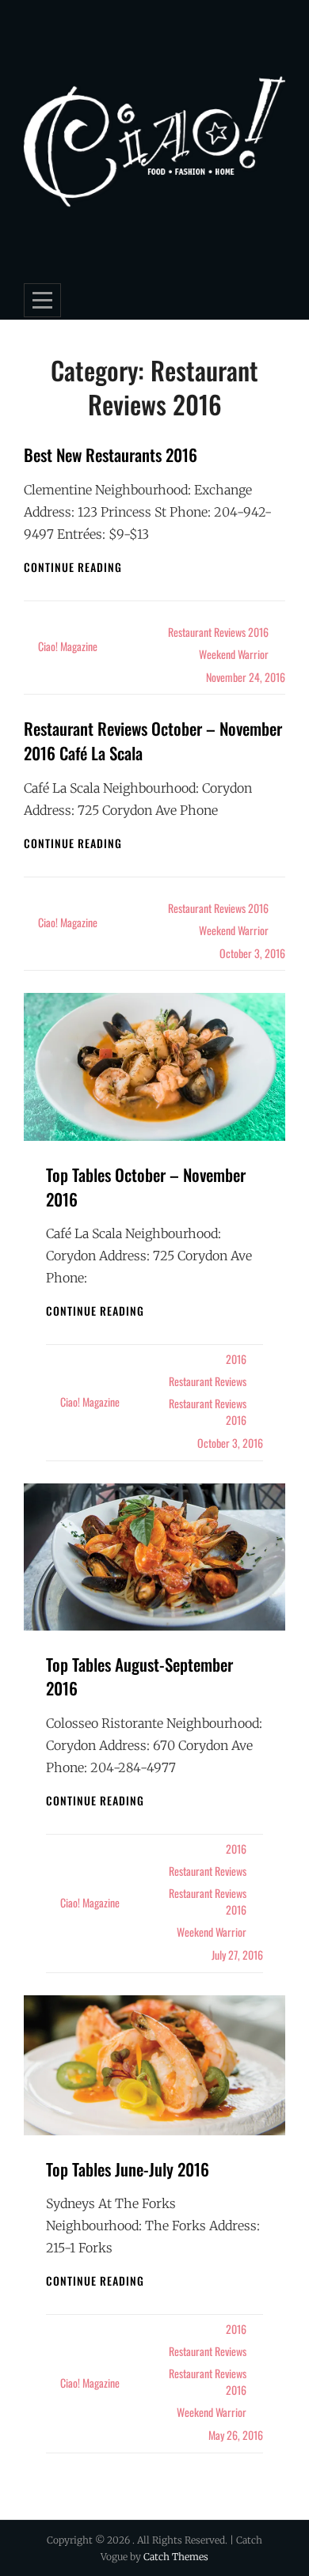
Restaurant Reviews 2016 (218, 632)
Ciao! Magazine (68, 646)
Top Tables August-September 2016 (139, 1676)
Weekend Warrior (234, 654)
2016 (236, 1359)
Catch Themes (176, 2557)
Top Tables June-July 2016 (128, 2169)
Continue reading (73, 567)
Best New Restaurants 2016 (111, 455)
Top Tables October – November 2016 (146, 1187)
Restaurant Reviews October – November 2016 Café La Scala (153, 741)
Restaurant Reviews (208, 1381)
